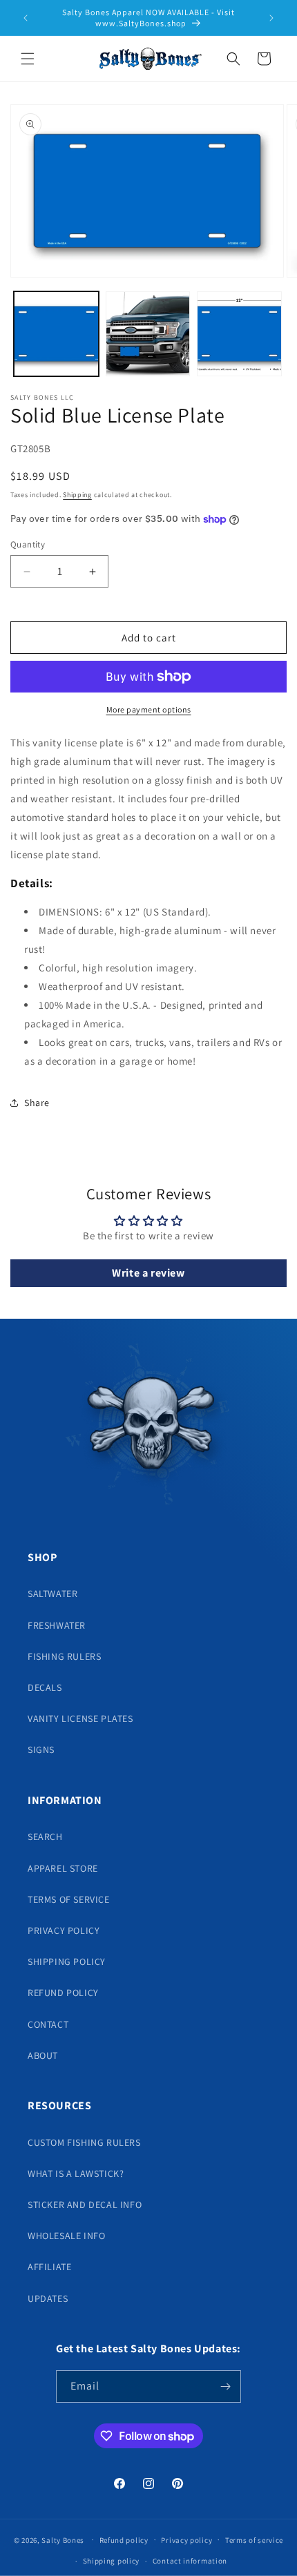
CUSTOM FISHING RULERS (84, 2142)
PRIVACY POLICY (64, 1930)
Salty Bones (63, 2539)
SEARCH (45, 1837)
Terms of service (254, 2540)
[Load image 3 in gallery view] (239, 334)
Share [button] (37, 1103)
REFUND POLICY (63, 1993)
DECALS (45, 1687)
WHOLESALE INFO (66, 2236)
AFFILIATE (49, 2267)
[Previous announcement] (26, 18)
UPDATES (48, 2298)
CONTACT (48, 2024)
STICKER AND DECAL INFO (85, 2205)
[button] (28, 59)
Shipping (77, 495)
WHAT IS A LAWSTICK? (76, 2173)
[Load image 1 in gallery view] (56, 334)
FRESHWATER (57, 1625)
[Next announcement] (271, 18)
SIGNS (41, 1750)
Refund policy (124, 2540)
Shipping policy (112, 2561)
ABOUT (43, 2055)
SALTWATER (52, 1594)
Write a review (148, 1273)
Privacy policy (186, 2540)
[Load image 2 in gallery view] (148, 334)
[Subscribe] (225, 2386)
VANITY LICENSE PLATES (80, 1718)
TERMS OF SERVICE (69, 1899)
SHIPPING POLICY (67, 1962)
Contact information (190, 2561)
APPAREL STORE (63, 1868)
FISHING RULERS (64, 1656)
